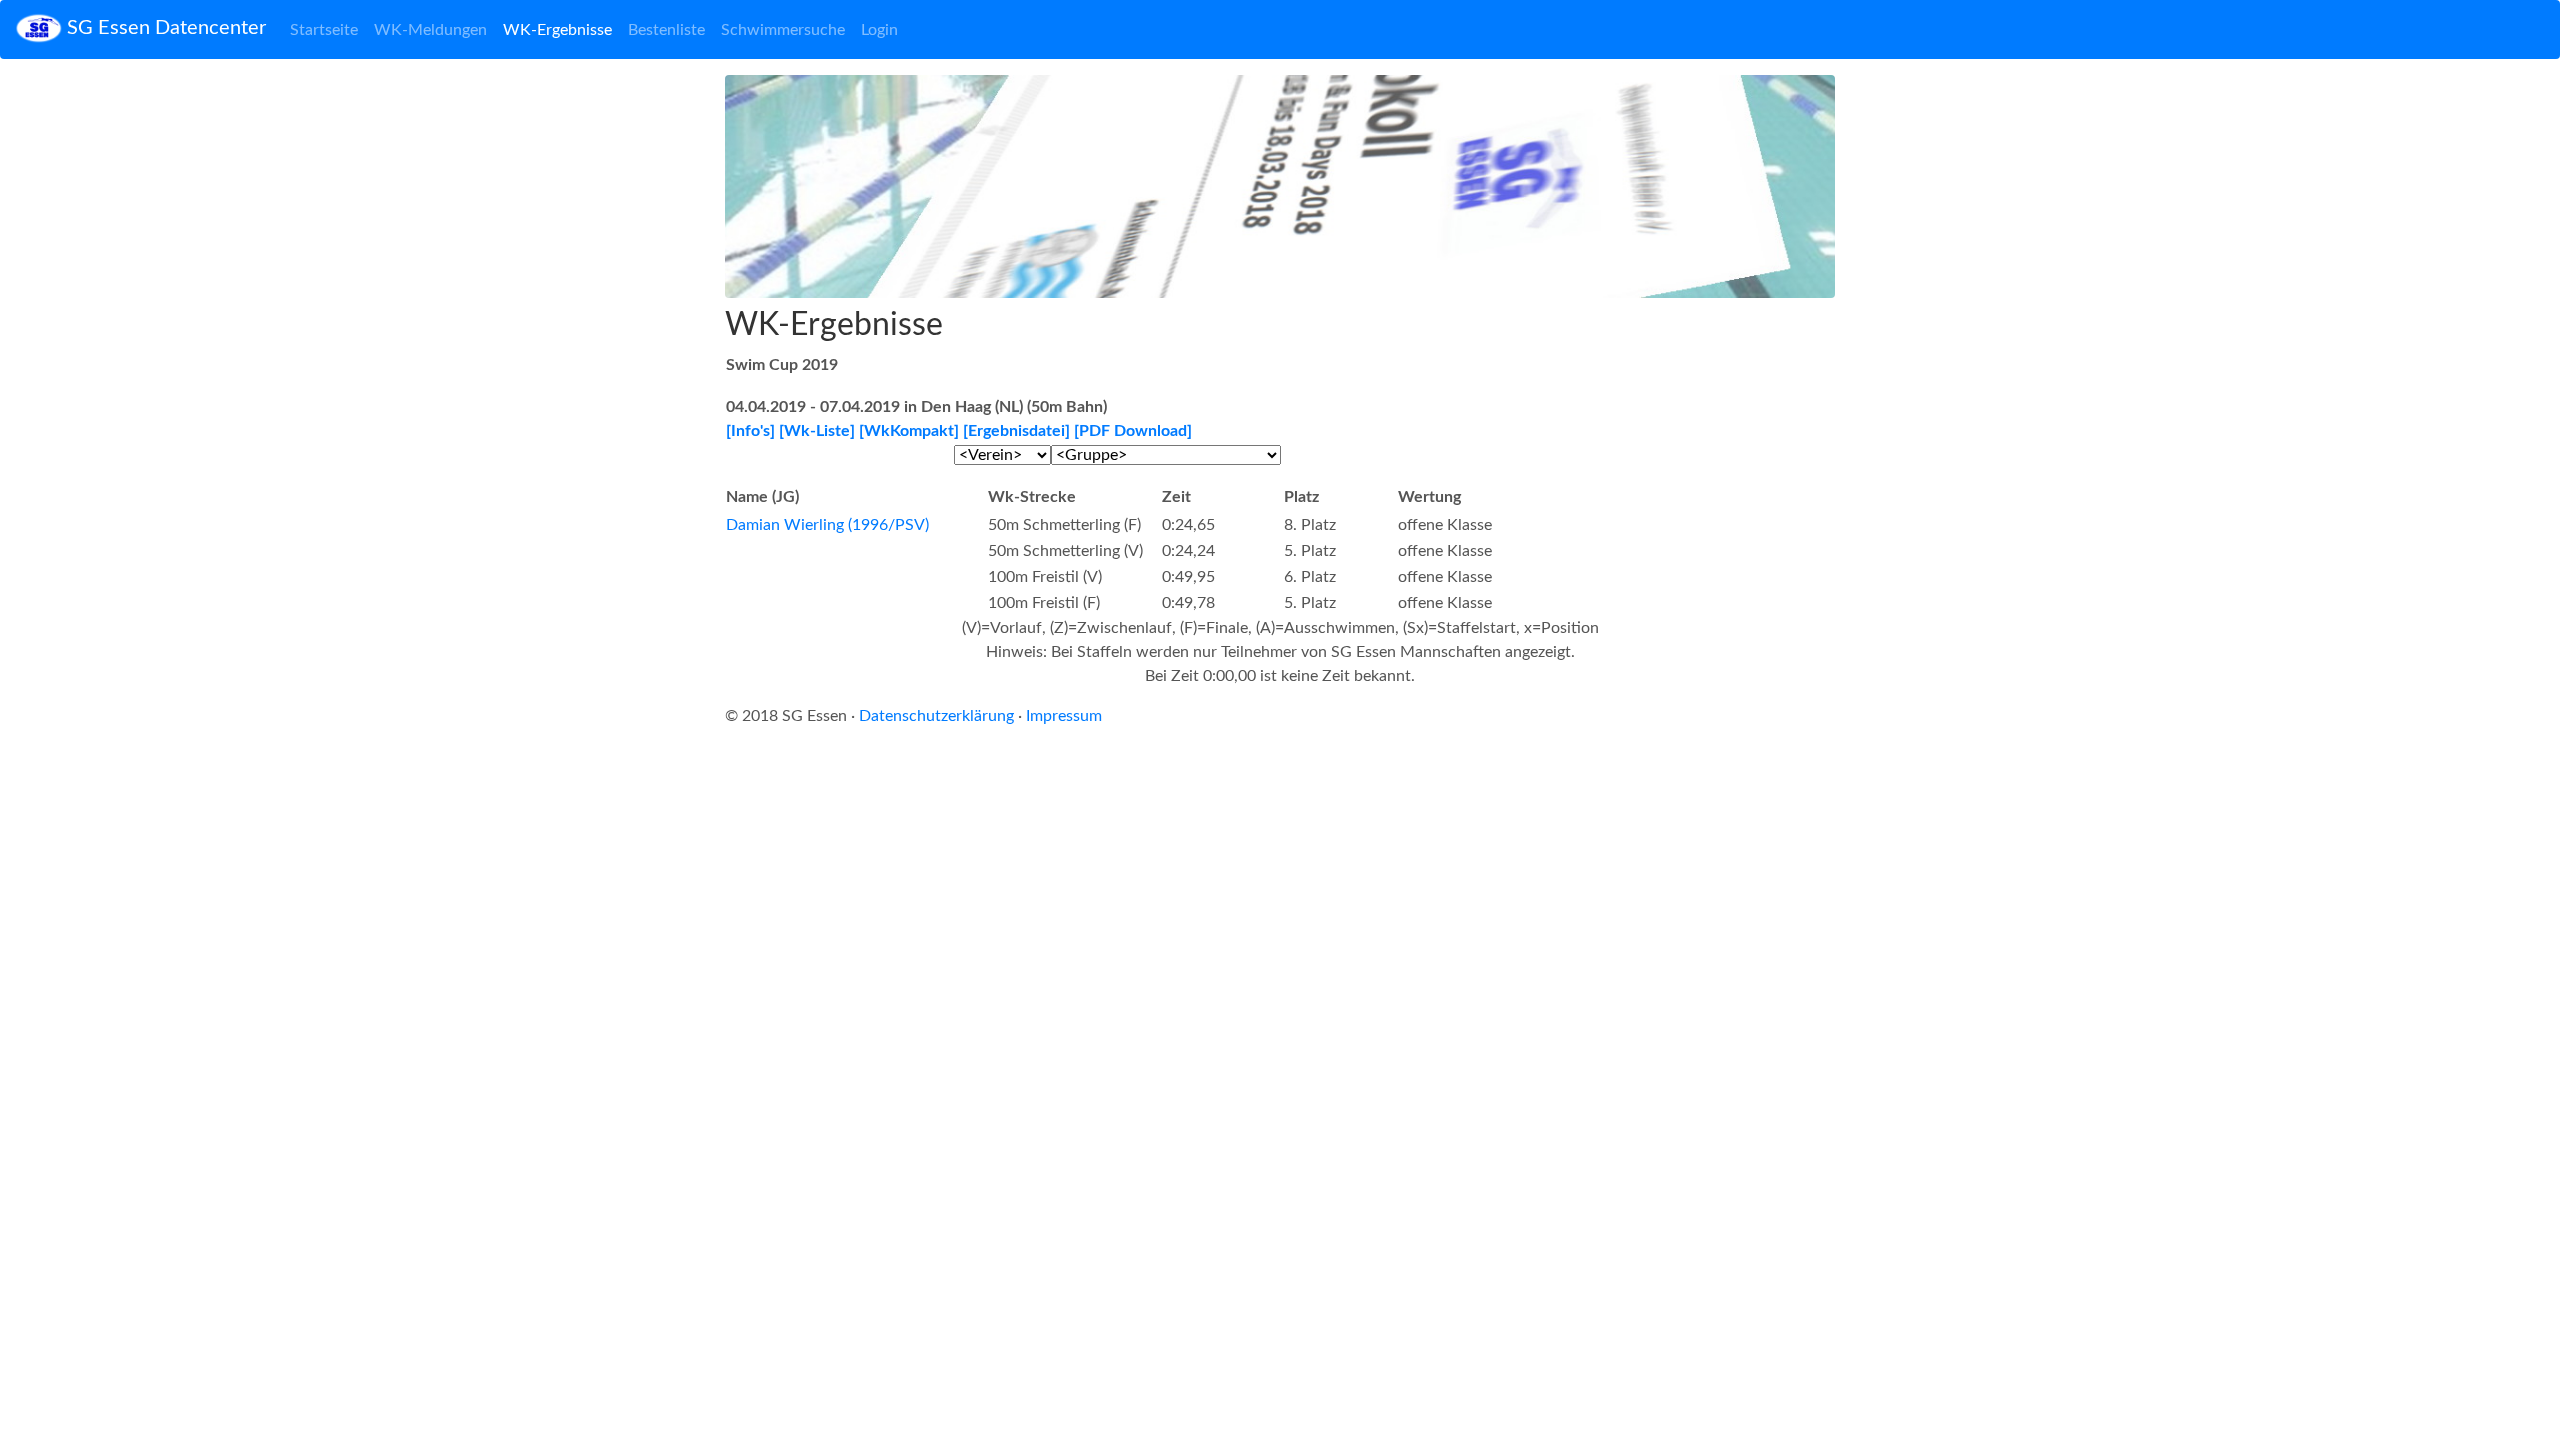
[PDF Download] (1133, 431)
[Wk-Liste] (817, 431)
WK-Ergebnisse (557, 30)
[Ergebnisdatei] (1016, 431)
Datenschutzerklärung (936, 716)
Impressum (1064, 716)
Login (879, 30)
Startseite (324, 30)
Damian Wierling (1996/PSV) (827, 525)
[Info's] (750, 431)
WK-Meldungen (430, 30)
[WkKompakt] (909, 431)
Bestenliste (666, 30)
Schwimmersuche (783, 30)
